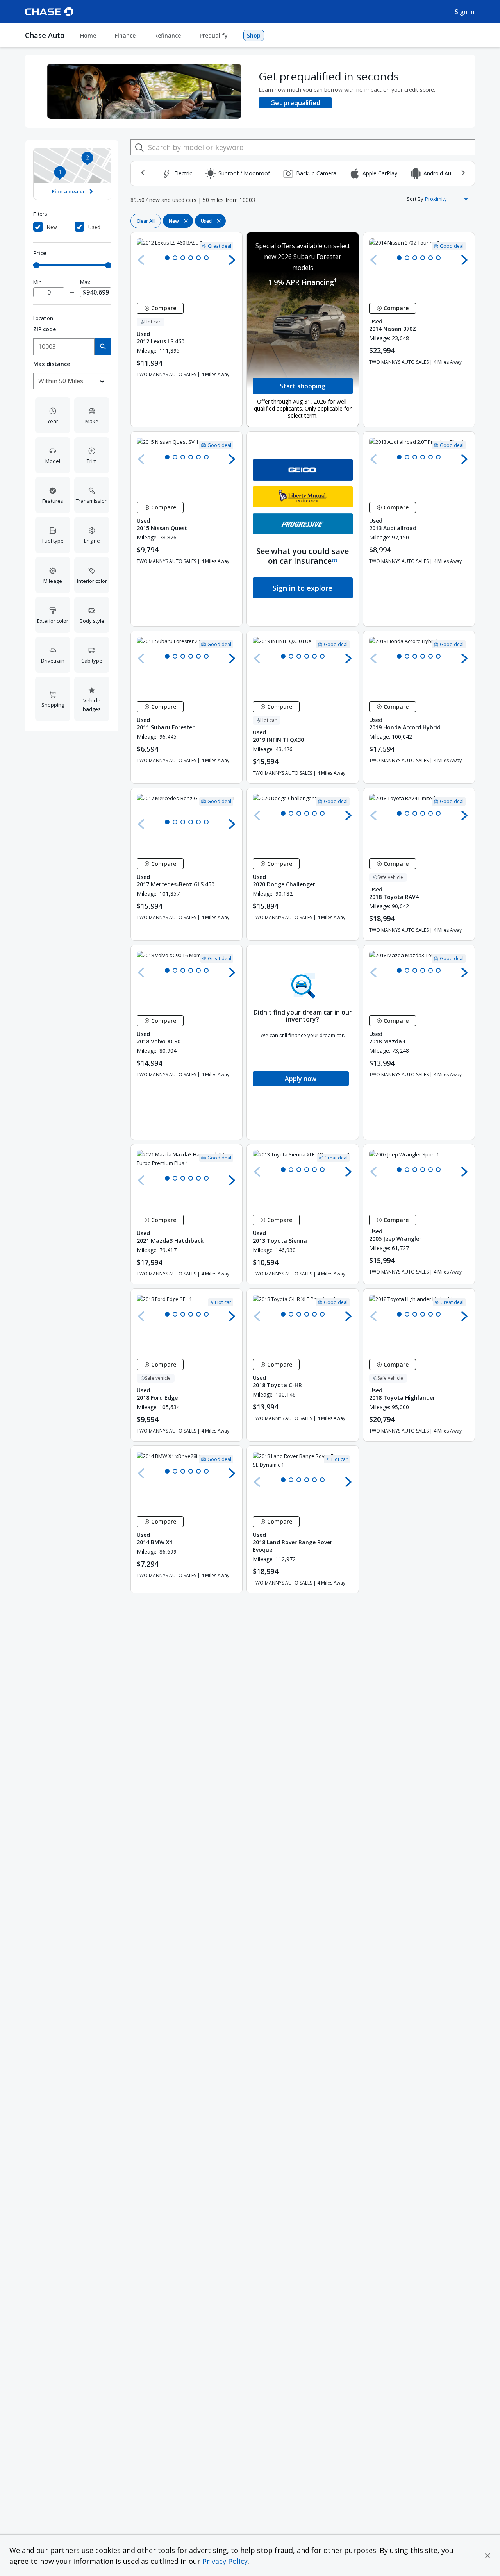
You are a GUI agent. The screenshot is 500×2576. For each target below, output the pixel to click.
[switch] (53, 227)
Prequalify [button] (214, 35)
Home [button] (88, 35)
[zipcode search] (103, 347)
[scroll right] (463, 173)
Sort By (415, 199)
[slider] (36, 265)
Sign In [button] (465, 12)
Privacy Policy (225, 2561)
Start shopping (303, 386)
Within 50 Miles (61, 381)
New (52, 227)
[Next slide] (232, 260)
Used (94, 227)
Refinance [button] (168, 35)
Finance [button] (125, 35)
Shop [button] (254, 35)
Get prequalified (295, 103)
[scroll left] (143, 173)
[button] (487, 2556)
